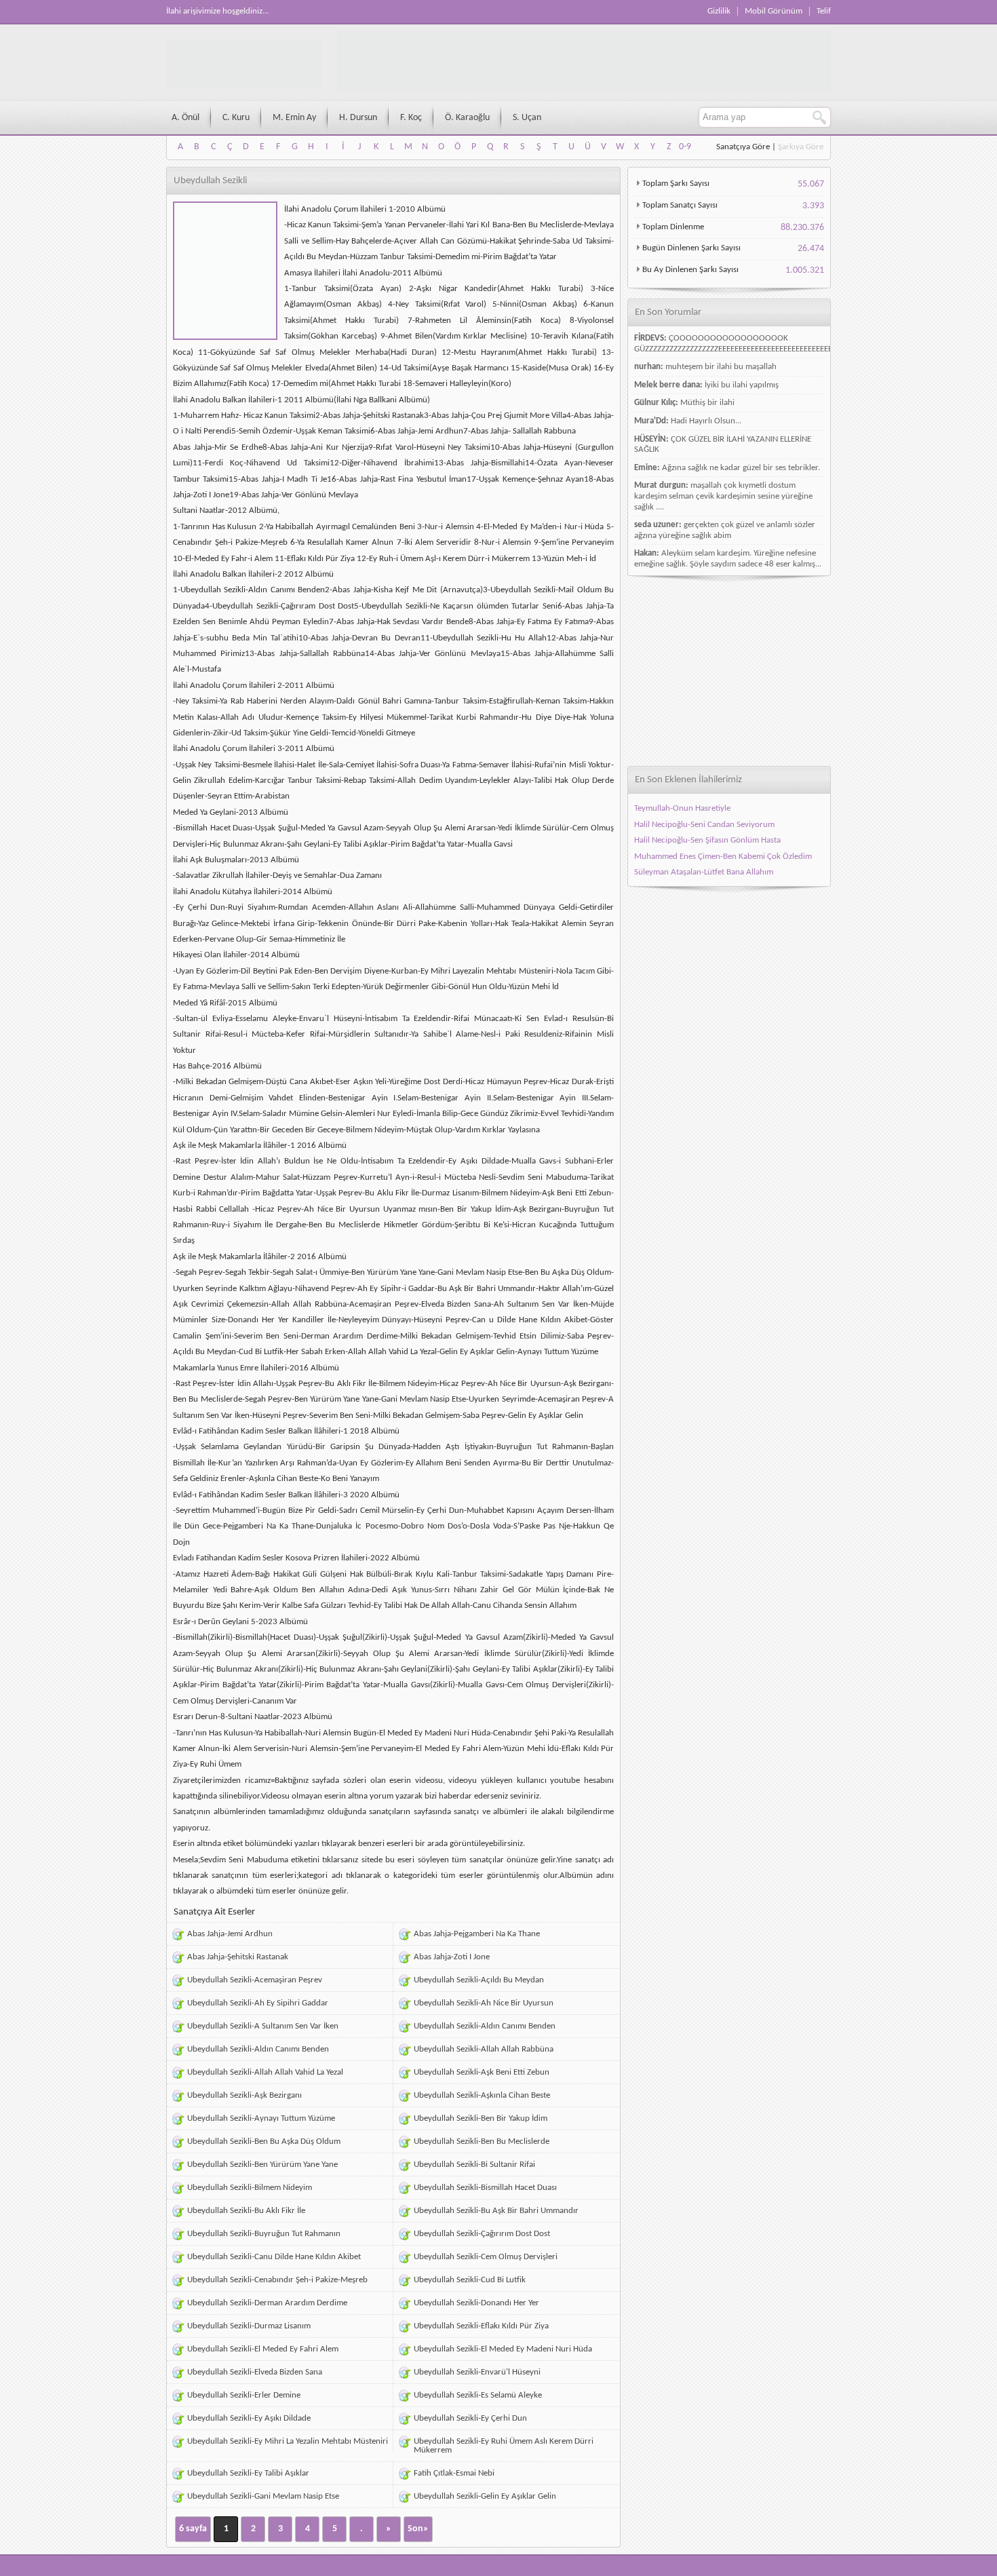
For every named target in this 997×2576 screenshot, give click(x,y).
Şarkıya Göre (801, 147)
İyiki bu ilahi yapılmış (742, 385)
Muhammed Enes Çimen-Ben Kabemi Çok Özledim (723, 857)
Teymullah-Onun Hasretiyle (682, 808)
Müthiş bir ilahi (707, 403)
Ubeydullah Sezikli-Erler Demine (244, 2395)
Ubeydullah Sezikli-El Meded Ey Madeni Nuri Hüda (503, 2349)
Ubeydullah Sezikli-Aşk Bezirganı (245, 2095)
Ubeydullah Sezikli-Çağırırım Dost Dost (482, 2234)
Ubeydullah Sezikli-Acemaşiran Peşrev (255, 1980)
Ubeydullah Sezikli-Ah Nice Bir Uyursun (484, 2003)
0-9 (685, 147)
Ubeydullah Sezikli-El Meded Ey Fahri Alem (263, 2349)
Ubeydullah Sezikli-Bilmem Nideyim (250, 2188)
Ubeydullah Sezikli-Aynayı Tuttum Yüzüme (261, 2118)
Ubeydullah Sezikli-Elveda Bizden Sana (255, 2372)
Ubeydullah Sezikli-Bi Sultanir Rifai (474, 2165)
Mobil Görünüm (774, 11)
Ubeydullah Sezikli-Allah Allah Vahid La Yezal (265, 2072)
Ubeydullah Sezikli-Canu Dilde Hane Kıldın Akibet (274, 2257)
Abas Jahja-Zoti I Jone (452, 1957)
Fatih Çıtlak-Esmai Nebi (454, 2473)
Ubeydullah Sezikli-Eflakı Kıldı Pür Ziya (481, 2326)
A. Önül (185, 118)
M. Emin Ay (294, 118)
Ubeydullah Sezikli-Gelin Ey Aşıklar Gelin (485, 2496)
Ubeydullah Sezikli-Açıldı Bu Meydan (479, 1980)
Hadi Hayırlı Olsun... (706, 421)
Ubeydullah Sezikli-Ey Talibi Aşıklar (248, 2473)
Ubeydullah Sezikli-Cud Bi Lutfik (470, 2280)
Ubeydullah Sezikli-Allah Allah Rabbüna (484, 2049)
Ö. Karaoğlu (467, 118)
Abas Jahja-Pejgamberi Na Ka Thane (477, 1934)
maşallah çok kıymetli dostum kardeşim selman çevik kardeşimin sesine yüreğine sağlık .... (723, 496)
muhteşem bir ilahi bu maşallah (721, 367)
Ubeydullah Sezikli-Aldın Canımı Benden (485, 2026)
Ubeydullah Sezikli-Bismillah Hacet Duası (485, 2188)
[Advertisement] (729, 671)
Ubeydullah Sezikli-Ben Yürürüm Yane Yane (262, 2165)
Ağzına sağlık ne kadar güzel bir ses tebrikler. (741, 468)
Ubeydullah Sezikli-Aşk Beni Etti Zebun (482, 2072)
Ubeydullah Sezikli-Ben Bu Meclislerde (482, 2141)
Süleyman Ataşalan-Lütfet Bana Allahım (704, 872)
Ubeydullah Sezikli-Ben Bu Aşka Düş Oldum (264, 2141)
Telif (824, 11)
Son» (418, 2529)
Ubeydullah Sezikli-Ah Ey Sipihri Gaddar (258, 2003)
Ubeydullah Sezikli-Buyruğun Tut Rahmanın (264, 2234)
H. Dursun (358, 118)
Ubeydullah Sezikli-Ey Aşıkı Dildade (249, 2418)
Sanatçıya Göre (743, 147)
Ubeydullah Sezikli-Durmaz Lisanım (249, 2326)
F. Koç (411, 118)
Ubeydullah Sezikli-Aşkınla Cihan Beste (482, 2095)
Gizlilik (719, 11)
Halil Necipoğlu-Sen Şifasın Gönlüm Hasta (707, 840)
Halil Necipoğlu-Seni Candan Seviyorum (704, 825)
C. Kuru (236, 118)
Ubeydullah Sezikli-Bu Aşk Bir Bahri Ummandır (496, 2211)
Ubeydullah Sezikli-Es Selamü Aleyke (478, 2395)
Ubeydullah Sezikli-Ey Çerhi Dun (470, 2418)
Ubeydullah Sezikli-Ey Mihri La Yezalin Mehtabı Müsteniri (288, 2441)
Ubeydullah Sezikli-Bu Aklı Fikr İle (246, 2211)
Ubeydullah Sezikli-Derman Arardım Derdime (267, 2303)
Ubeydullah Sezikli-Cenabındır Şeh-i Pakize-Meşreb (277, 2280)
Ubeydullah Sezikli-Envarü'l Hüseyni (477, 2372)
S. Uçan (527, 118)
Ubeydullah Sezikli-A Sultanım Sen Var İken (263, 2026)
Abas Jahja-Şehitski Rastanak (238, 1957)
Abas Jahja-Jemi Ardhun (230, 1934)
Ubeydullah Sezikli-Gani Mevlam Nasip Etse (263, 2496)
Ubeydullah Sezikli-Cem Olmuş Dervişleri (486, 2257)
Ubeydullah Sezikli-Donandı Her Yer (476, 2303)
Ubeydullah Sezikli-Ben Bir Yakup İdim (481, 2118)
